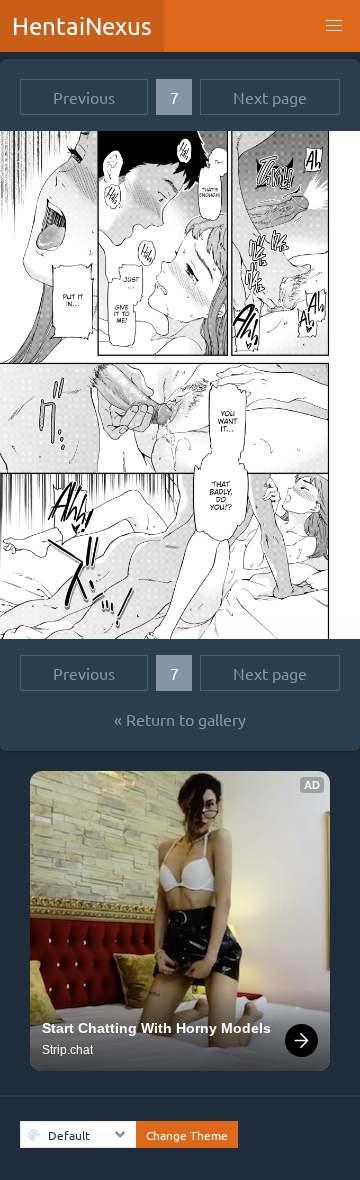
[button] (334, 26)
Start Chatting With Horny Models (156, 1028)
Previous (84, 97)
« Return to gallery (180, 719)
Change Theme (187, 1135)
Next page (270, 97)
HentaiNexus (82, 25)
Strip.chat (67, 1050)
